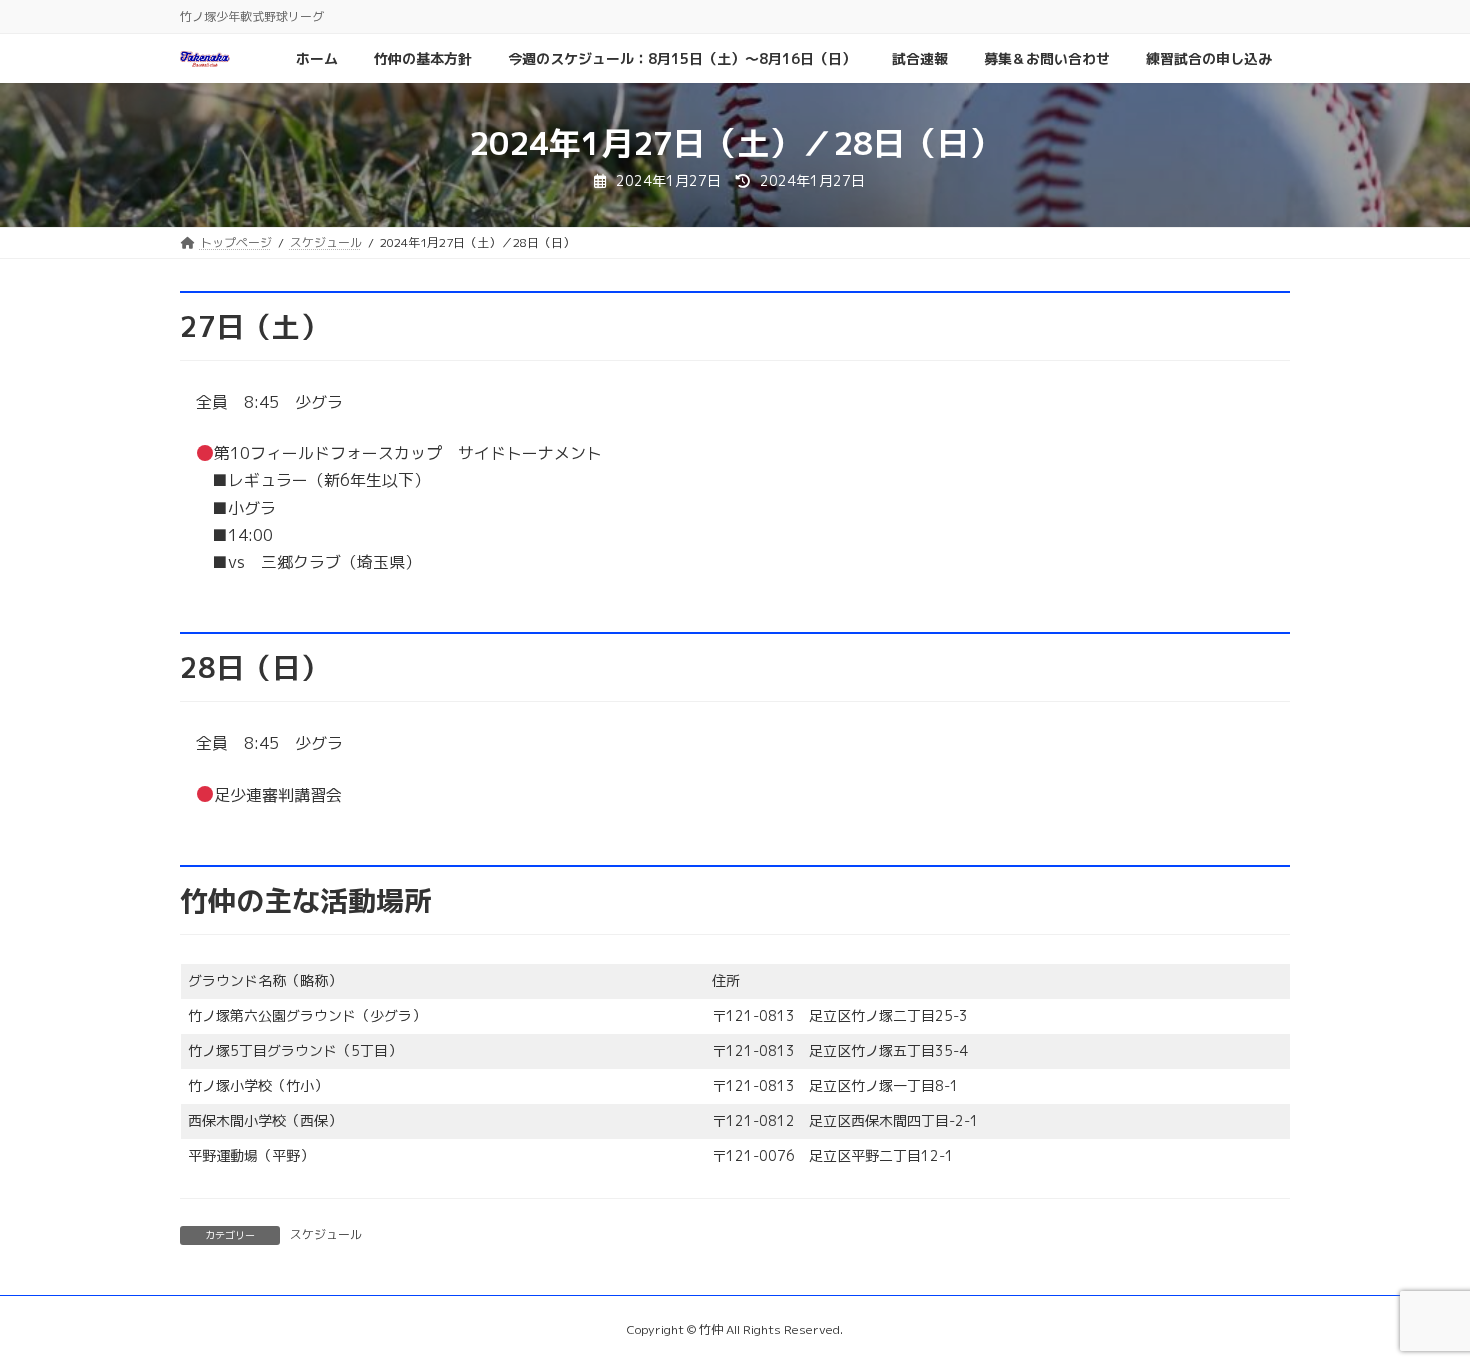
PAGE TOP (1417, 1305)
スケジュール (326, 1234)
